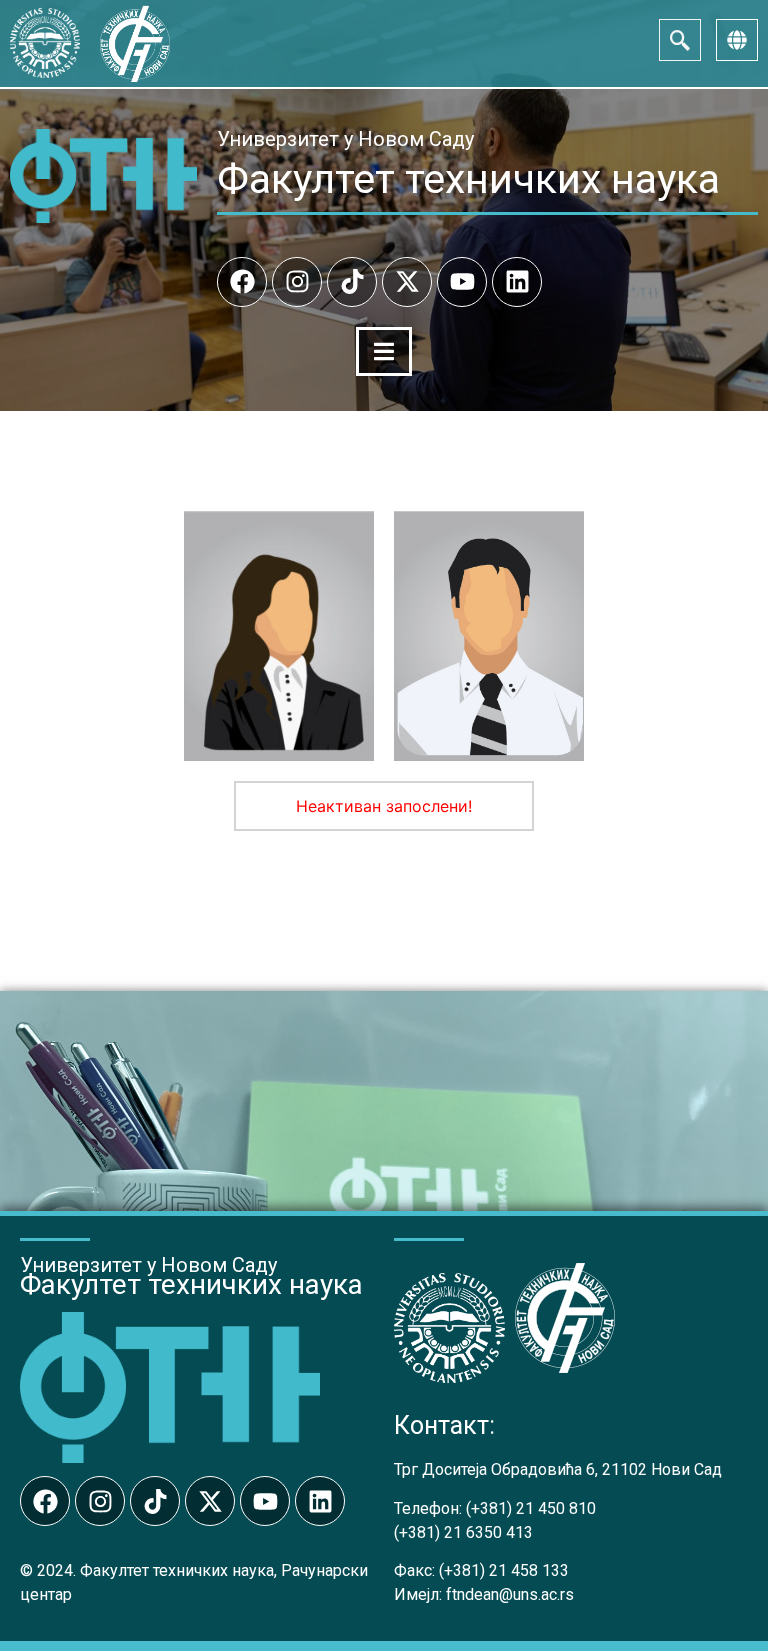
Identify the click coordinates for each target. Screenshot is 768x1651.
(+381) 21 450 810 (531, 1508)
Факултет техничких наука (468, 179)
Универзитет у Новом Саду (345, 139)
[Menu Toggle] (384, 351)
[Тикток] (352, 282)
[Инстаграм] (297, 282)
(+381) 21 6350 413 (463, 1532)
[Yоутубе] (462, 282)
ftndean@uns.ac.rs (510, 1594)
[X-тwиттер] (407, 282)
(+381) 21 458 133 (504, 1570)
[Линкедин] (517, 282)
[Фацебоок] (242, 282)
